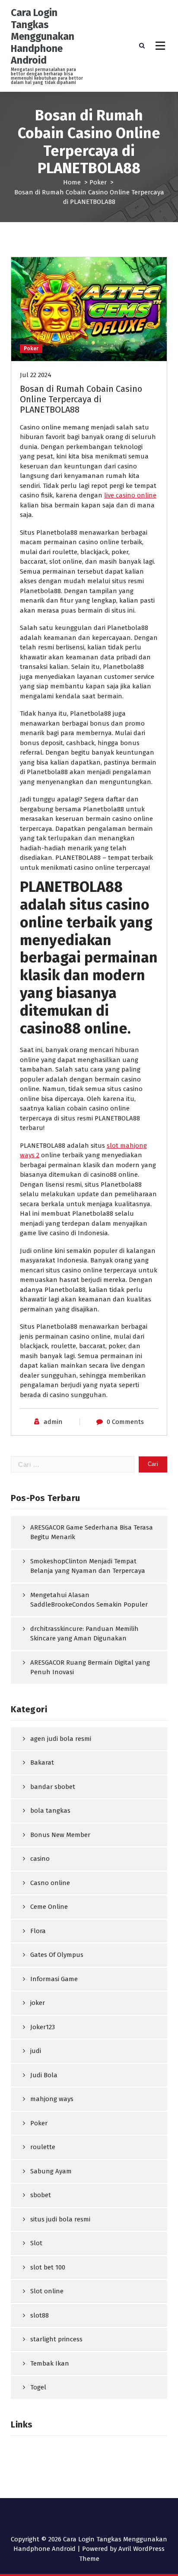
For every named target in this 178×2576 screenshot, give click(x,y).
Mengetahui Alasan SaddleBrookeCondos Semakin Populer (89, 1600)
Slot (36, 2243)
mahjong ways (52, 2099)
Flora (38, 1931)
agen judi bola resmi (61, 1739)
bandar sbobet (53, 1787)
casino (40, 1859)
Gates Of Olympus (57, 1955)
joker (38, 2003)
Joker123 (43, 2027)
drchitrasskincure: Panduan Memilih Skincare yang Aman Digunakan (84, 1634)
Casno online (50, 1883)
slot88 (40, 2315)
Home (72, 182)
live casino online (130, 495)
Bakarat (42, 1763)
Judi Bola (44, 2075)
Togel (38, 2387)
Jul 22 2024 (36, 375)
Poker (98, 182)
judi (36, 2051)
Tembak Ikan (50, 2363)
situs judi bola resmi (60, 2219)
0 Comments (125, 1422)
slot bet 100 (48, 2267)
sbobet (41, 2195)
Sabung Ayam (51, 2171)
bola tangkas (50, 1811)
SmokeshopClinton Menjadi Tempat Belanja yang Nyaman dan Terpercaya (88, 1566)
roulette (43, 2147)
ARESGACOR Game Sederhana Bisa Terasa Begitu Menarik (92, 1532)
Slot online (47, 2291)
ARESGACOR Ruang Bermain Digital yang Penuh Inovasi (90, 1667)
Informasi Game (54, 1979)
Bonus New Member (60, 1835)
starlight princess (56, 2339)
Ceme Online (49, 1907)
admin (53, 1422)
